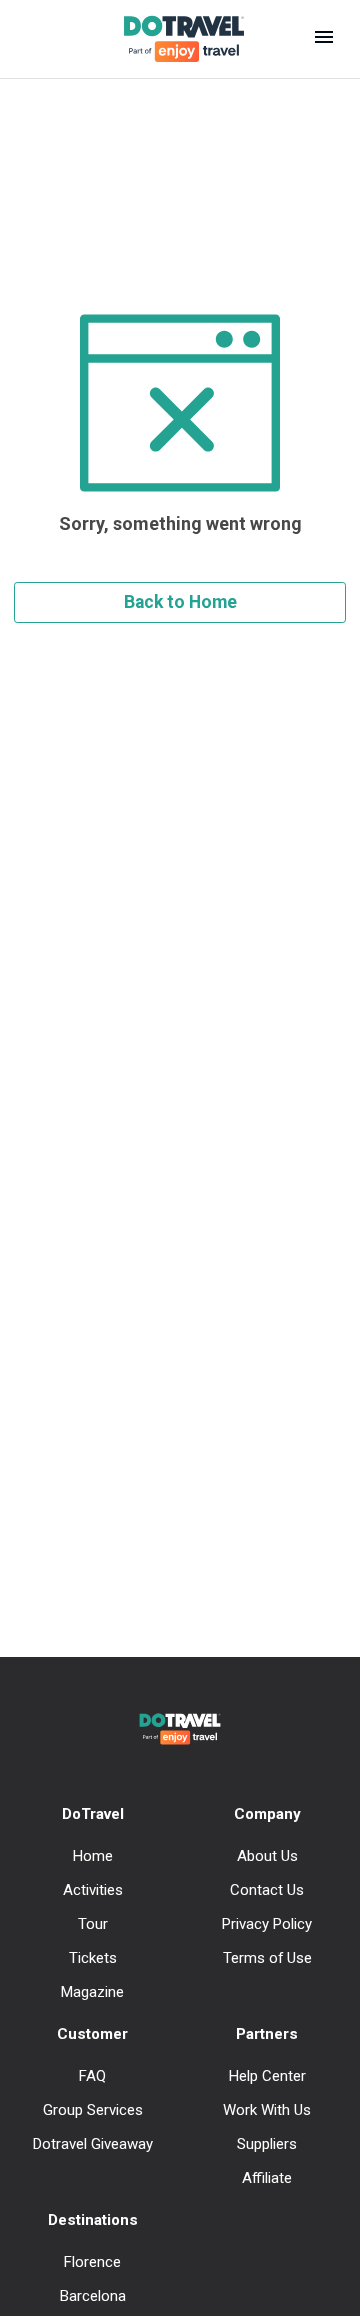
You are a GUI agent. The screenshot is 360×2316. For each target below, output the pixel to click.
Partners (267, 2034)
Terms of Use (267, 1958)
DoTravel (93, 1814)
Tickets (93, 1958)
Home (93, 1856)
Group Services (93, 2110)
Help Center (267, 2076)
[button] (324, 39)
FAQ (92, 2076)
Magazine (92, 1992)
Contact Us (267, 1890)
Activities (93, 1890)
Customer (92, 2034)
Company (267, 1814)
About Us (267, 1856)
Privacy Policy (267, 1924)
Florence (92, 2262)
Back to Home (180, 602)
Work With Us (267, 2110)
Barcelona (93, 2296)
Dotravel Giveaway (93, 2144)
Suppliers (267, 2144)
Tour (93, 1924)
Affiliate (267, 2178)
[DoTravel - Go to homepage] (172, 39)
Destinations (93, 2220)
